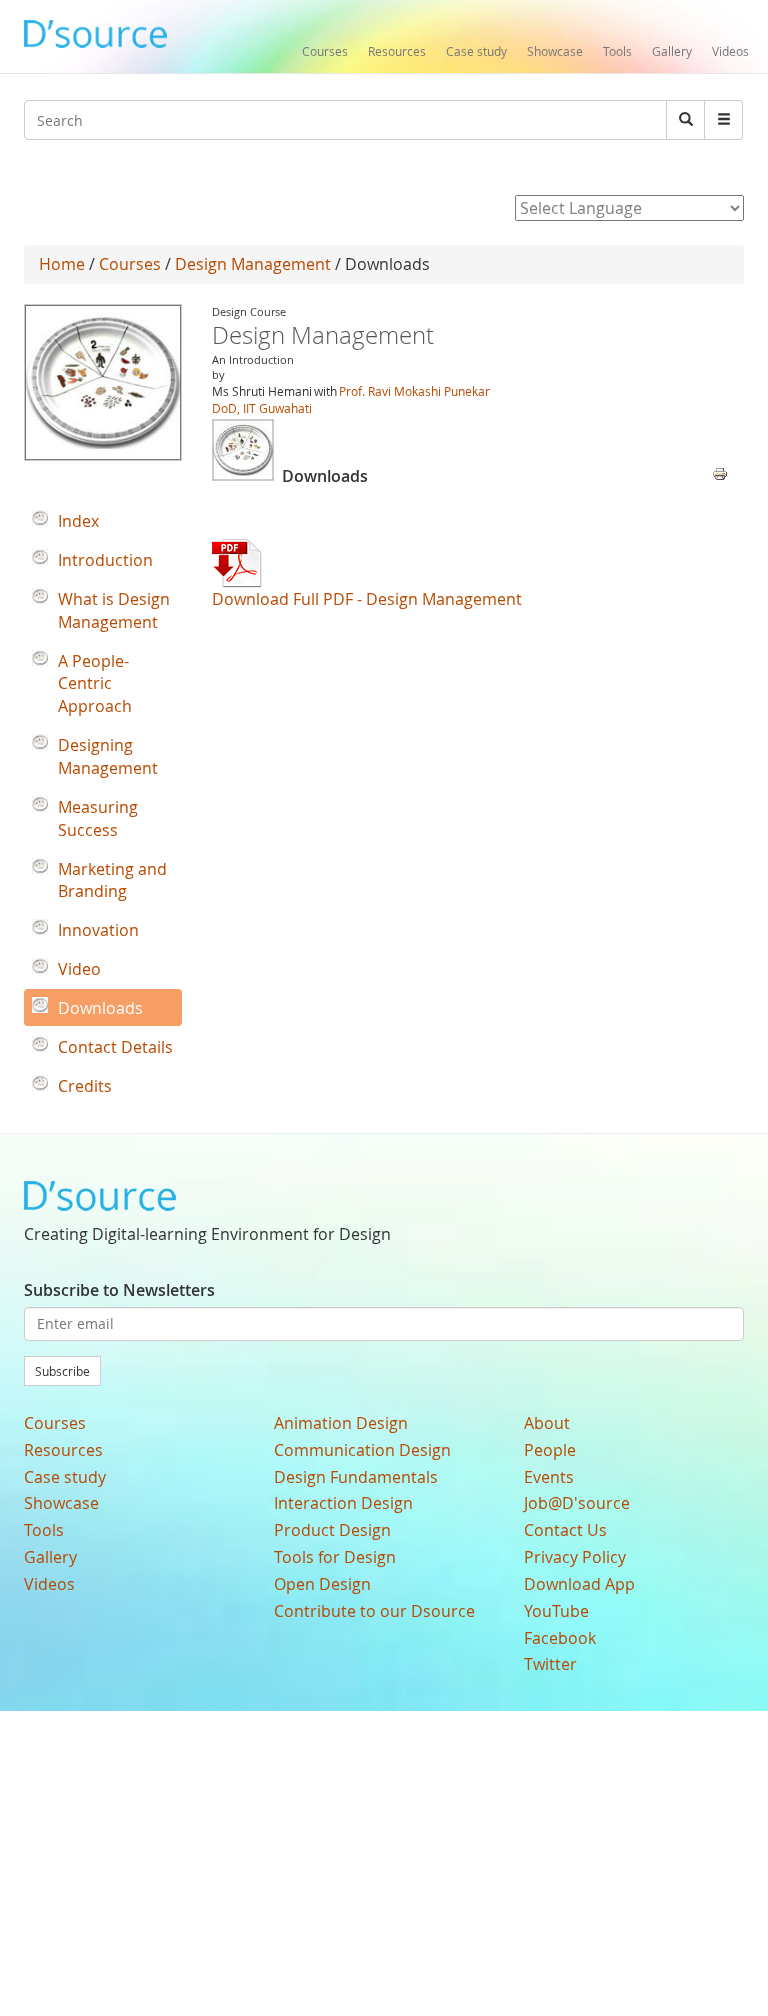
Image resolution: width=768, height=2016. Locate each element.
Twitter (550, 1664)
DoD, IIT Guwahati (262, 408)
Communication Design (362, 1450)
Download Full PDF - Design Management (367, 599)
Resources (397, 51)
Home (62, 264)
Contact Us (565, 1530)
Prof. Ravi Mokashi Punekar (414, 391)
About (547, 1423)
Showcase (555, 51)
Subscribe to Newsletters (119, 1290)
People (550, 1450)
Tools (617, 51)
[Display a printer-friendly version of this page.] (720, 472)
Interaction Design (343, 1503)
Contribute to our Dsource (374, 1611)
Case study (476, 51)
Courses (325, 51)
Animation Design (341, 1423)
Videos (730, 51)
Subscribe (62, 1371)
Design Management (253, 264)
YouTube (556, 1611)
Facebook (560, 1638)
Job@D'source (577, 1503)
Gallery (672, 51)
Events (549, 1477)
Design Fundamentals (356, 1477)
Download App (579, 1584)
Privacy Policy (575, 1557)
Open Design (322, 1584)
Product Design (332, 1530)
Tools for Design (335, 1557)
